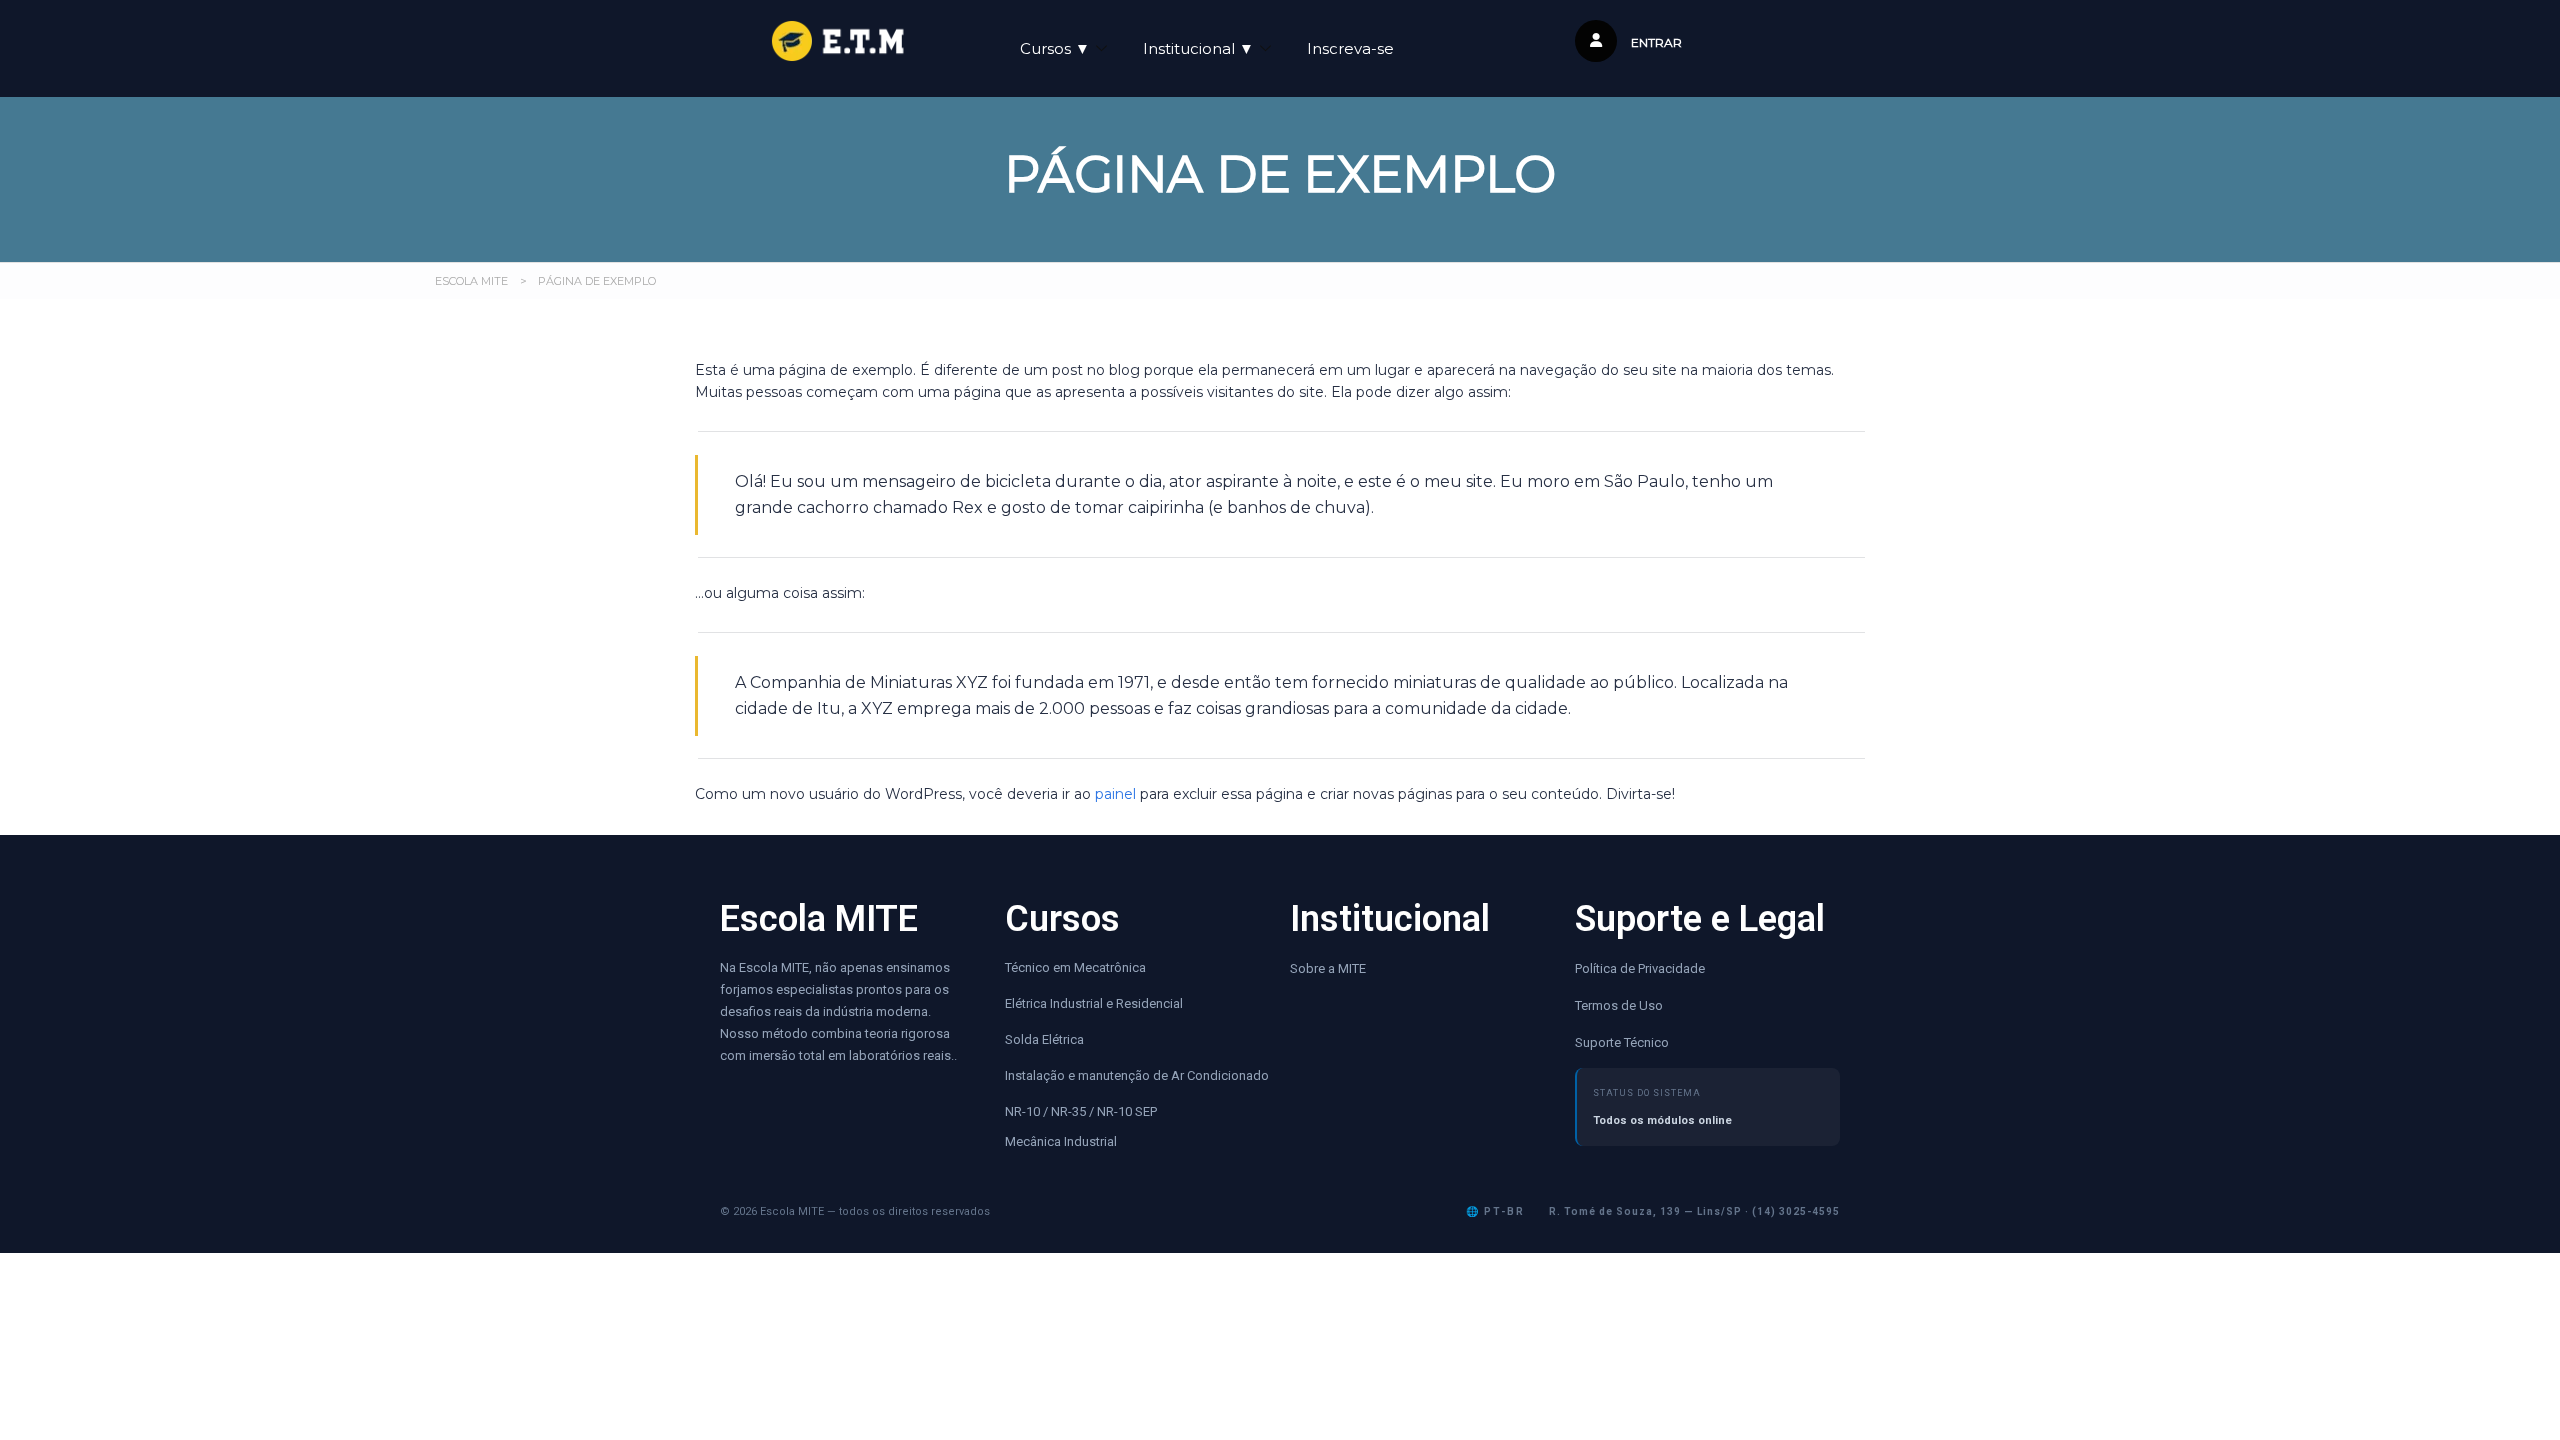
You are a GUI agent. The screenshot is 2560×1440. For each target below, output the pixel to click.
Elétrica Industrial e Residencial (1094, 1003)
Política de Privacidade (1640, 968)
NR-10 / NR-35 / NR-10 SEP (1082, 1111)
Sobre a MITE (1328, 968)
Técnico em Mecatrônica (1075, 967)
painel (1115, 794)
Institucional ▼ (1198, 48)
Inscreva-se (1350, 48)
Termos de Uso (1619, 1005)
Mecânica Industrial (1061, 1141)
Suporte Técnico (1622, 1042)
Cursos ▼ (1055, 48)
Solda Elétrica (1044, 1039)
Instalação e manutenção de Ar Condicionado (1137, 1075)
